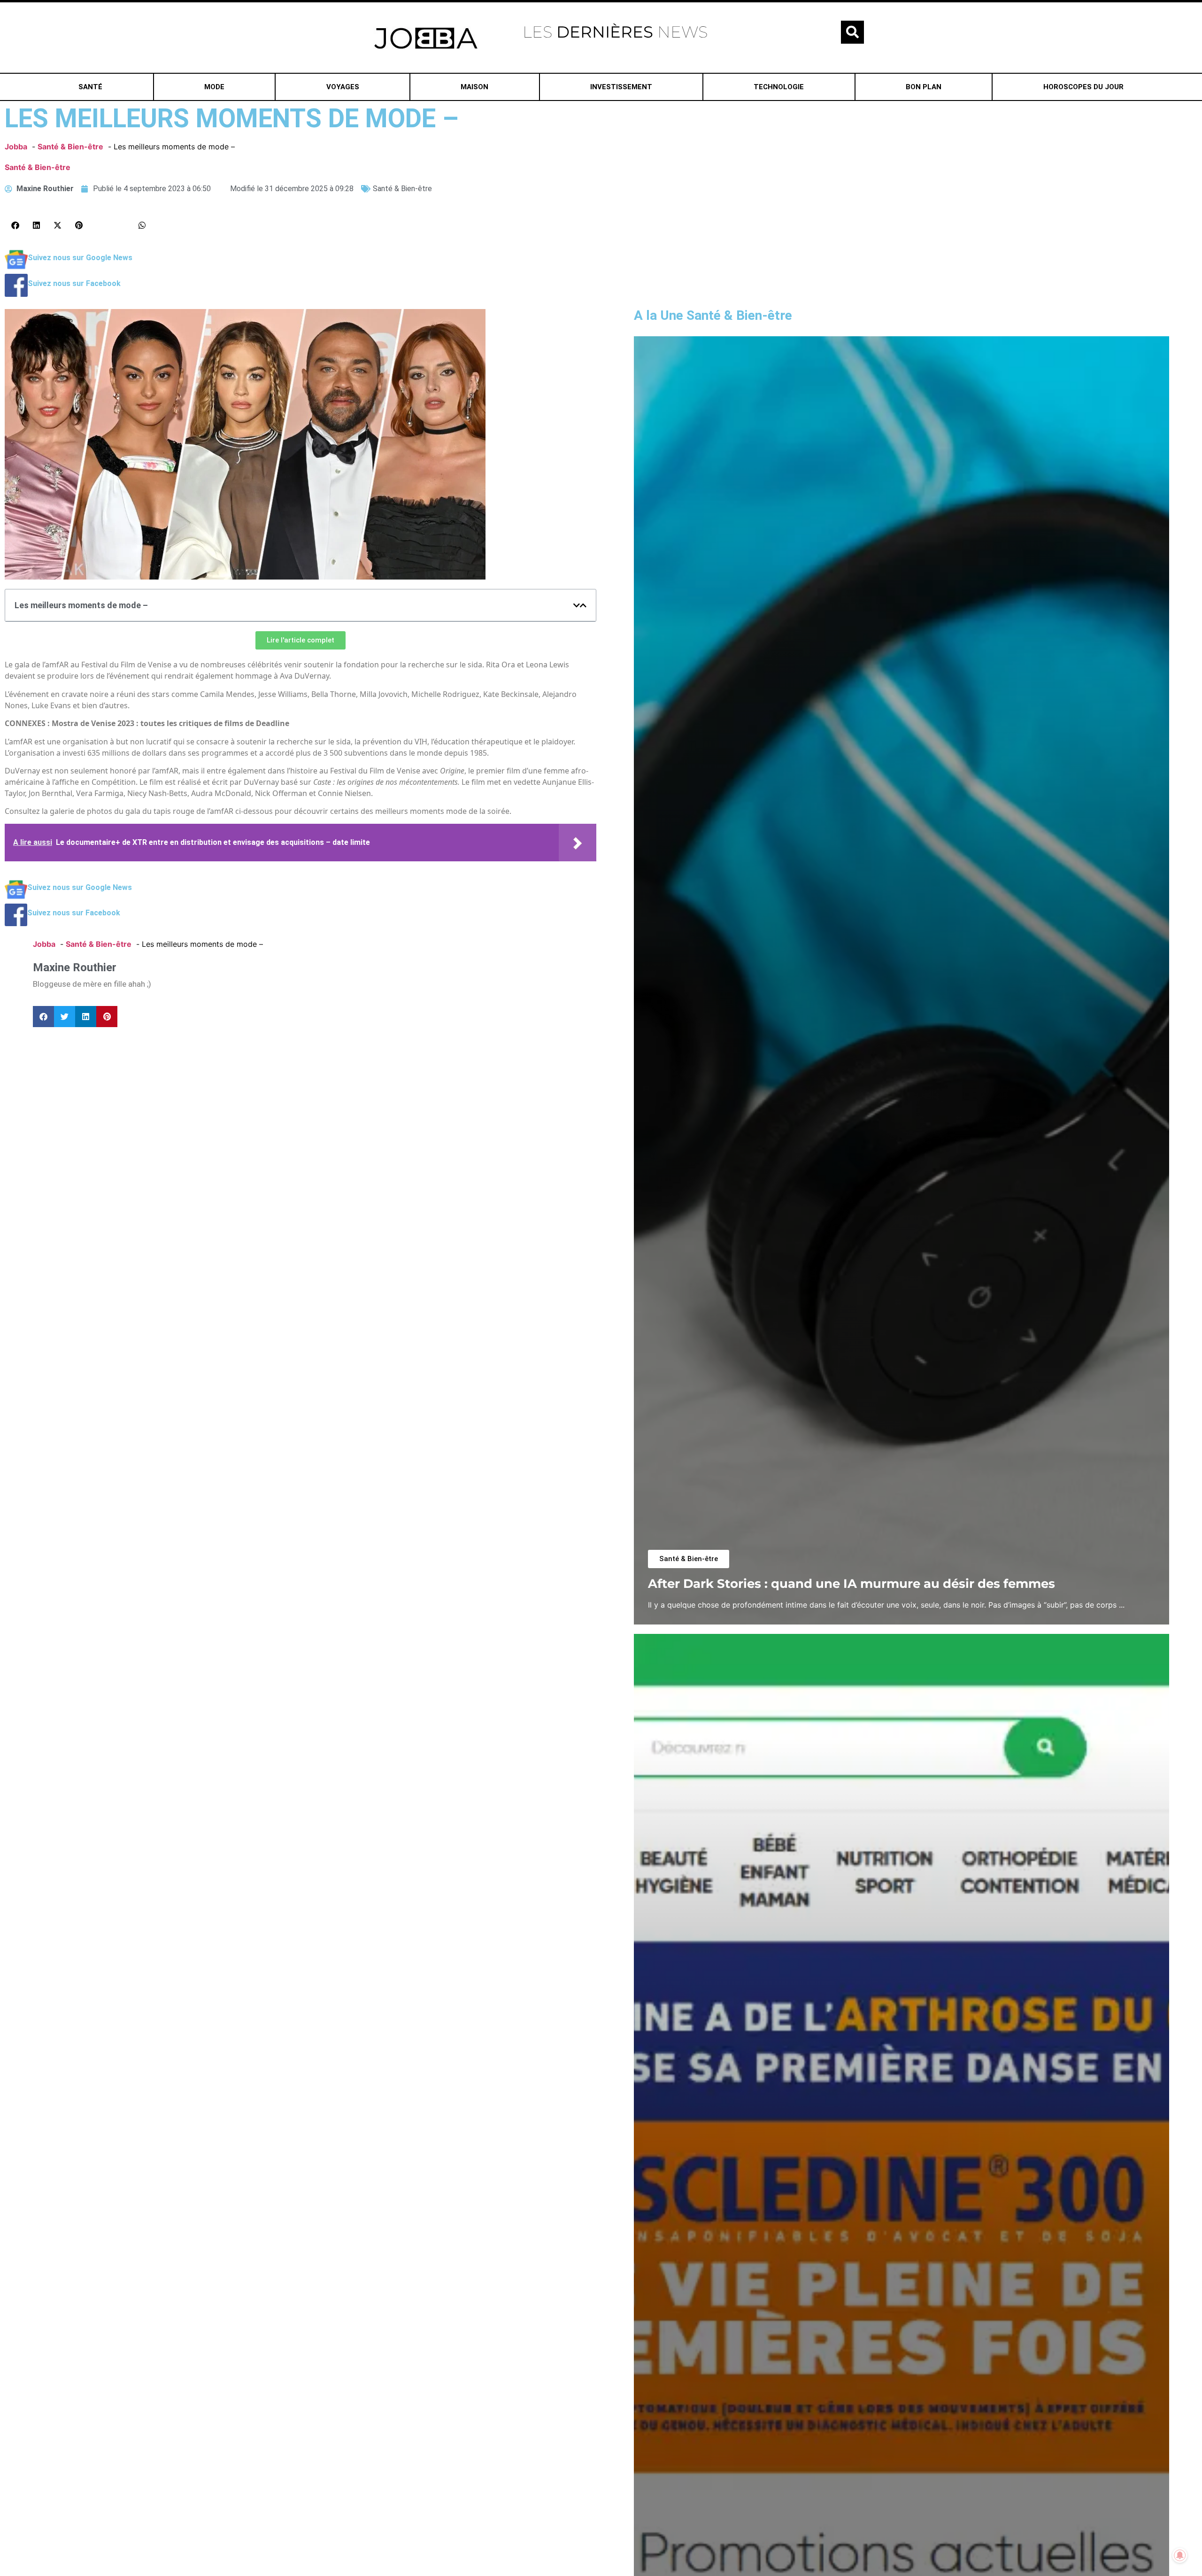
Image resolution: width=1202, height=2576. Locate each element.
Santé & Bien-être (38, 167)
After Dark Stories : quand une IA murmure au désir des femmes (851, 1583)
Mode (214, 87)
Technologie (779, 87)
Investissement (621, 87)
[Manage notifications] (1180, 2555)
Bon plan (924, 87)
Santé (90, 87)
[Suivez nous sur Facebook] (16, 294)
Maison (474, 87)
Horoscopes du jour (1083, 87)
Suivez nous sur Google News (80, 258)
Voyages (343, 87)
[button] (852, 32)
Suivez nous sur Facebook (74, 283)
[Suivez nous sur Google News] (16, 268)
